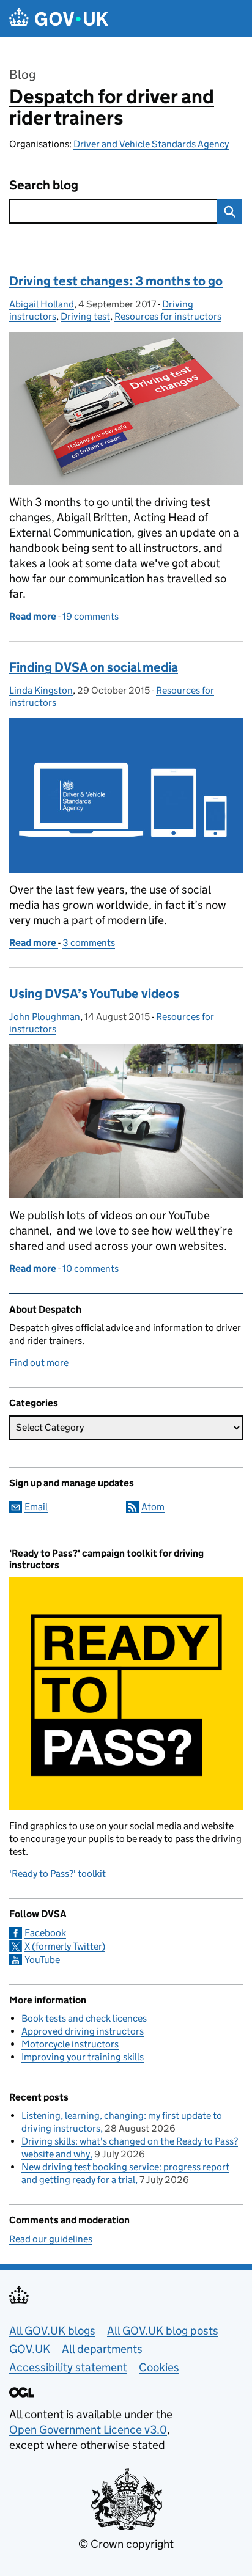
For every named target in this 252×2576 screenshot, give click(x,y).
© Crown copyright (126, 2544)
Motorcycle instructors (70, 2044)
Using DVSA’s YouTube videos (94, 994)
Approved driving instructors (83, 2031)
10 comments (91, 1268)
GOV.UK (30, 2349)
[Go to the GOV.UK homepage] (59, 19)
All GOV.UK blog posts (163, 2331)
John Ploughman (45, 1017)
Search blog (44, 185)
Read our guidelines (51, 2239)
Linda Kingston (41, 690)
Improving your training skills (83, 2057)
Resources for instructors (168, 316)
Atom (153, 1507)
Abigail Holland (42, 304)
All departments (102, 2349)
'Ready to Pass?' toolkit (57, 1873)
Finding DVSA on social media (94, 667)
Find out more (39, 1363)
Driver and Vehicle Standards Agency (151, 144)
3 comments (89, 943)
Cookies (159, 2367)
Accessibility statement (68, 2367)
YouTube (42, 1960)
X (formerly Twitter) (65, 1946)
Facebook (45, 1933)
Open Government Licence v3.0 (88, 2430)
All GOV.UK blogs (52, 2331)
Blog (22, 75)
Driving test (85, 316)
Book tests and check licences (84, 2018)
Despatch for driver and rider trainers (112, 107)
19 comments (91, 616)
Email (36, 1507)
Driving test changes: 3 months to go (116, 281)
